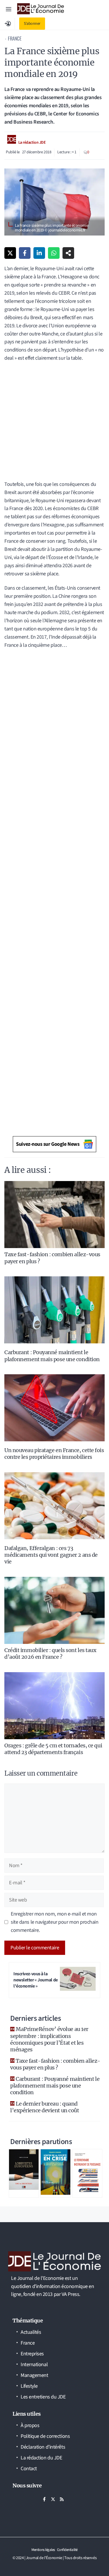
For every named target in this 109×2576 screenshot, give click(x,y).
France (15, 38)
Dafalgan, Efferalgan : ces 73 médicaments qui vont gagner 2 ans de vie (51, 1555)
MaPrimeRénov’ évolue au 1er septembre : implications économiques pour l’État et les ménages (49, 2039)
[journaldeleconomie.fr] (41, 9)
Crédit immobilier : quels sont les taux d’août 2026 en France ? (50, 1654)
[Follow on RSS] (62, 2499)
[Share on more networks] (68, 253)
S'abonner (32, 24)
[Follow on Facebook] (44, 2499)
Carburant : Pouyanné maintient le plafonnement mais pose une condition (52, 1356)
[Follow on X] (53, 2499)
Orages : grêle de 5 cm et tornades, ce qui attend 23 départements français (53, 1749)
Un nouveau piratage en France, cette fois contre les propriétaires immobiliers (54, 1454)
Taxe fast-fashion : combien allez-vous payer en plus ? (55, 2064)
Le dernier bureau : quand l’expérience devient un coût (44, 2107)
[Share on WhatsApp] (54, 253)
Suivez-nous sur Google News (48, 1144)
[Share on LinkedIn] (39, 253)
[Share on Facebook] (25, 253)
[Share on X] (10, 253)
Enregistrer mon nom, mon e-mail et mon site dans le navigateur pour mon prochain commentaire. (55, 1922)
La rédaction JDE (32, 143)
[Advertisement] (54, 423)
